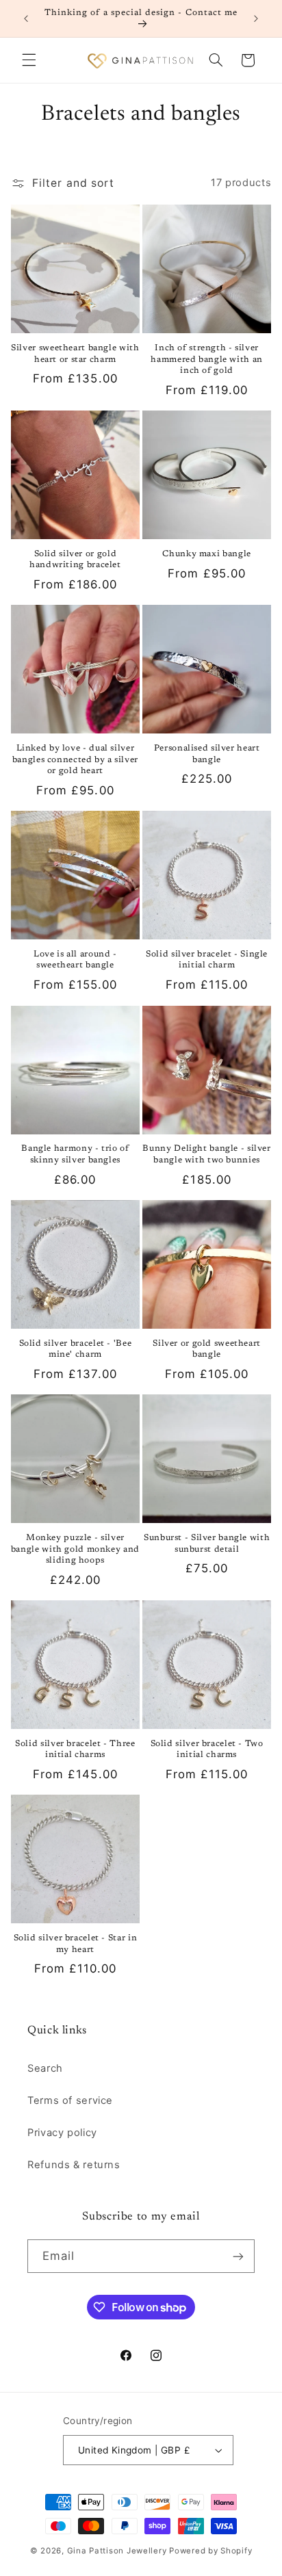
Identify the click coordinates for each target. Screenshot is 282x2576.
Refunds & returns (74, 2165)
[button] (29, 60)
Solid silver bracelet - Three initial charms (75, 1749)
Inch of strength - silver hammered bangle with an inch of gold (207, 360)
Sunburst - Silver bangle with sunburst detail (207, 1544)
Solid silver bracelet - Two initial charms (207, 1749)
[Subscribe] (238, 2256)
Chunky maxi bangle (206, 554)
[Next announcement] (256, 18)
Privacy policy (62, 2133)
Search (45, 2068)
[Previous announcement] (26, 18)
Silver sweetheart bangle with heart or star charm (75, 354)
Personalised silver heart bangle (207, 754)
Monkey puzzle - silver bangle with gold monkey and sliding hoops (75, 1549)
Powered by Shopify (210, 2551)
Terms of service (70, 2100)
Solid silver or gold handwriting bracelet (75, 560)
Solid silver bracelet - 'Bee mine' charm (76, 1349)
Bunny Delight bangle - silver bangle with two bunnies (206, 1154)
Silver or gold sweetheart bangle (207, 1349)
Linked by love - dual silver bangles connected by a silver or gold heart (75, 760)
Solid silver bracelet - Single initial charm (207, 960)
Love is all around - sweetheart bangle (75, 960)
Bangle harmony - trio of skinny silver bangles (75, 1154)
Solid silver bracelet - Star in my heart (76, 1944)
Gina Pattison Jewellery (117, 2551)
